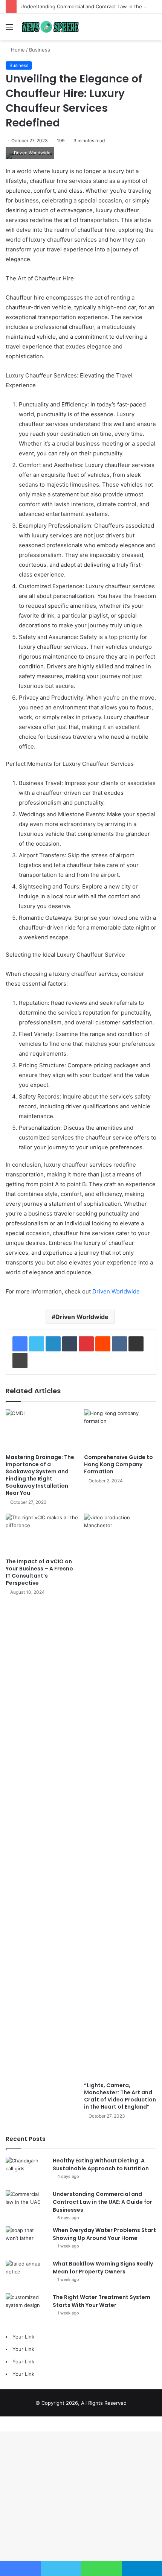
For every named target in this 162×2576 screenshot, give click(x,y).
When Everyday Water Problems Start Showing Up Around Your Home (104, 2234)
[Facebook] (20, 1344)
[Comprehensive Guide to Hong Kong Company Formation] (120, 1430)
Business (40, 50)
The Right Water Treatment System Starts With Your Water (102, 2301)
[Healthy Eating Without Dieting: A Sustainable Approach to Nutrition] (26, 2171)
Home (17, 50)
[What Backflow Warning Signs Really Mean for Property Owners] (26, 2274)
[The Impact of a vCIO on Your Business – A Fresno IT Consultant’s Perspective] (42, 1534)
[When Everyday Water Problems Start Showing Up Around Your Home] (26, 2240)
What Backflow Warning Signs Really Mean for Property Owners (103, 2268)
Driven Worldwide (116, 1291)
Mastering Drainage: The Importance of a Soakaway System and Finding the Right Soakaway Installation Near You (40, 1475)
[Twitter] (37, 1344)
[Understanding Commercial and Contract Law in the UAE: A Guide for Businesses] (26, 2204)
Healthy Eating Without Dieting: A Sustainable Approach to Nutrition (101, 2164)
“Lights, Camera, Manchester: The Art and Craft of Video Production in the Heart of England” (120, 2096)
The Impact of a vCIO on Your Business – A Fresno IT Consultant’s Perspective (39, 1572)
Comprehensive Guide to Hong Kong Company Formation (118, 1464)
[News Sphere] (49, 27)
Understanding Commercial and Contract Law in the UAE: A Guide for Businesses (102, 2202)
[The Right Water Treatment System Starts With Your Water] (26, 2307)
